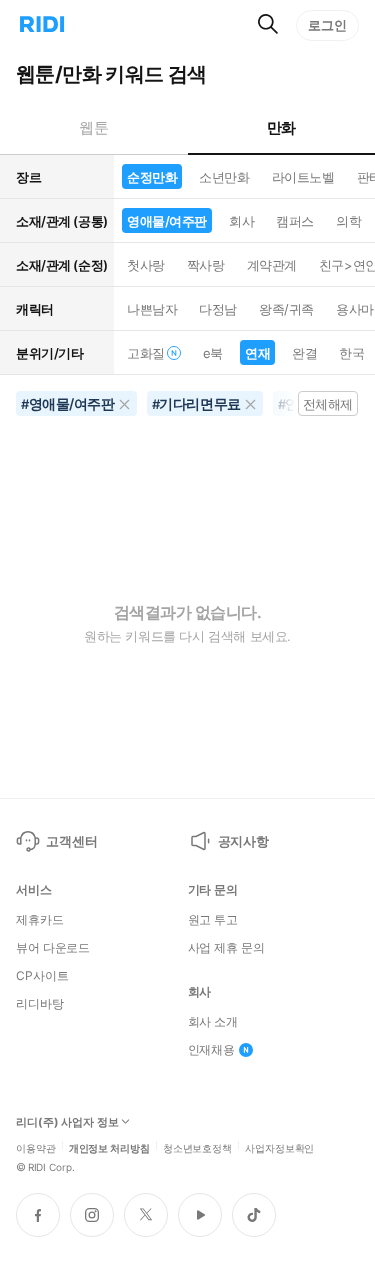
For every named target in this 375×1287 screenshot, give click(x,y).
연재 (257, 353)
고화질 (146, 353)
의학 (348, 221)
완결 (304, 353)
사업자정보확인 (279, 1147)
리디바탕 (40, 1004)
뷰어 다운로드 (53, 948)
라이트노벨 (303, 177)
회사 (241, 221)
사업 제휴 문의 (226, 948)
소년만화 (224, 177)
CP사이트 (42, 976)
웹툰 (93, 127)
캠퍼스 (295, 221)
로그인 (327, 25)
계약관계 (272, 265)
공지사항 (243, 841)
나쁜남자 (152, 309)
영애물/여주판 (167, 221)
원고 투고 (213, 920)
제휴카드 (40, 920)
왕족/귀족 (286, 309)
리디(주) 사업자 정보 (67, 1122)
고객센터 (71, 841)
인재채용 (212, 1050)
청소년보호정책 (197, 1147)
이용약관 (36, 1147)
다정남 (218, 309)
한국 (351, 353)
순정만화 (152, 177)
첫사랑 (146, 265)
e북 (213, 353)
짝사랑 (206, 265)
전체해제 (328, 404)
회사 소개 (213, 1022)
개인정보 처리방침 (109, 1147)
